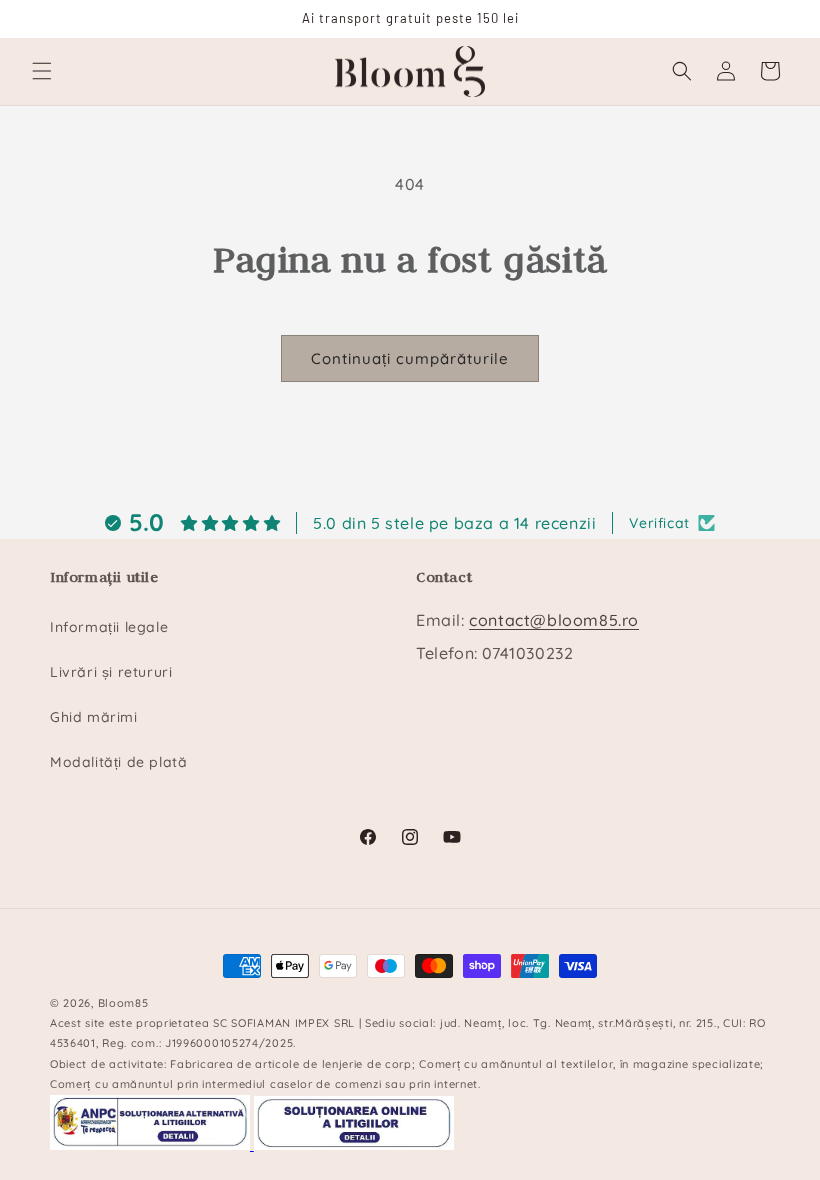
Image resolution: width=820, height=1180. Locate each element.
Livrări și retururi (111, 672)
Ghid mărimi (94, 717)
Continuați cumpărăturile (410, 358)
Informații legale (109, 627)
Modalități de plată (118, 762)
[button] (42, 71)
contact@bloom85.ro (554, 620)
